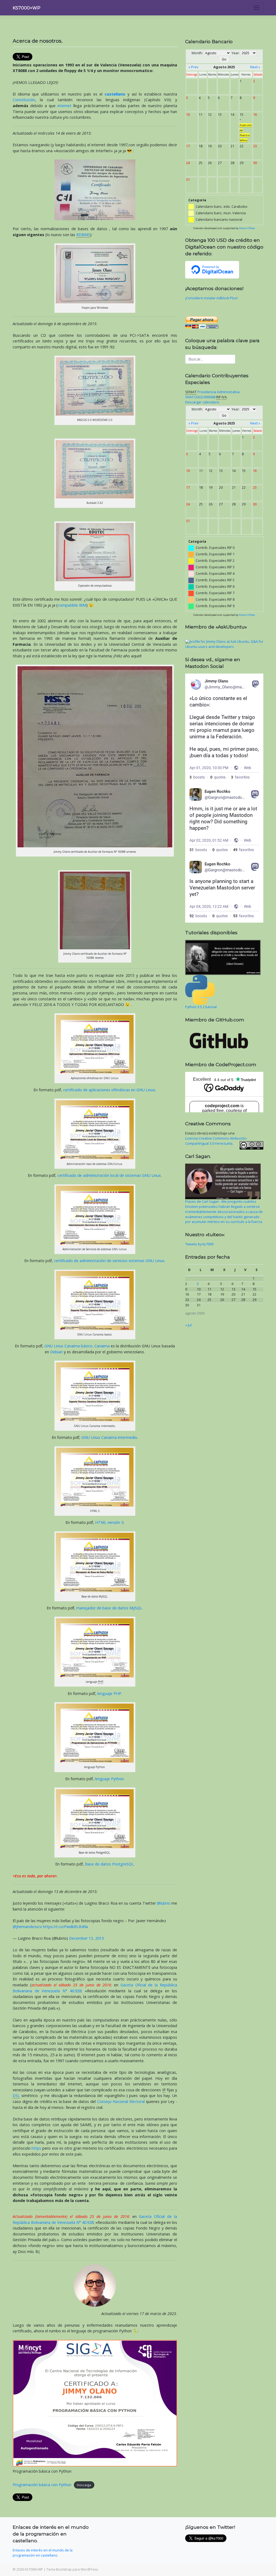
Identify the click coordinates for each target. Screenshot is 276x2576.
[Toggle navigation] (256, 8)
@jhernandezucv (27, 1927)
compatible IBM (72, 605)
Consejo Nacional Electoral (121, 2101)
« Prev (193, 67)
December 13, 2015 (86, 1938)
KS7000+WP (27, 8)
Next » (255, 67)
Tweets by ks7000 (199, 1244)
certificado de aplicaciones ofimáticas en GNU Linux (109, 1090)
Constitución (24, 100)
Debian (56, 1352)
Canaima (102, 1346)
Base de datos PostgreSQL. (110, 1864)
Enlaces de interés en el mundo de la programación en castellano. (43, 2553)
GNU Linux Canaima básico (68, 1346)
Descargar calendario (202, 402)
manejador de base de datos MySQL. (110, 1608)
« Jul (188, 1325)
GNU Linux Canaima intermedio (109, 1437)
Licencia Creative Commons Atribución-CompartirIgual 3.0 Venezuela (216, 1141)
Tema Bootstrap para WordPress (72, 2569)
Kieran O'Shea (247, 228)
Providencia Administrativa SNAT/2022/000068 (212, 395)
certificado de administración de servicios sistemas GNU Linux (109, 1261)
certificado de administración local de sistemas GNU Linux (109, 1175)
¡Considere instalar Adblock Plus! (211, 298)
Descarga (84, 2485)
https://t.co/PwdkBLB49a (65, 1927)
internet (64, 106)
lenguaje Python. (110, 1779)
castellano (115, 94)
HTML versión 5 (109, 1522)
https (36, 2148)
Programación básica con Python (42, 2485)
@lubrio (164, 1903)
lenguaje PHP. (110, 1693)
